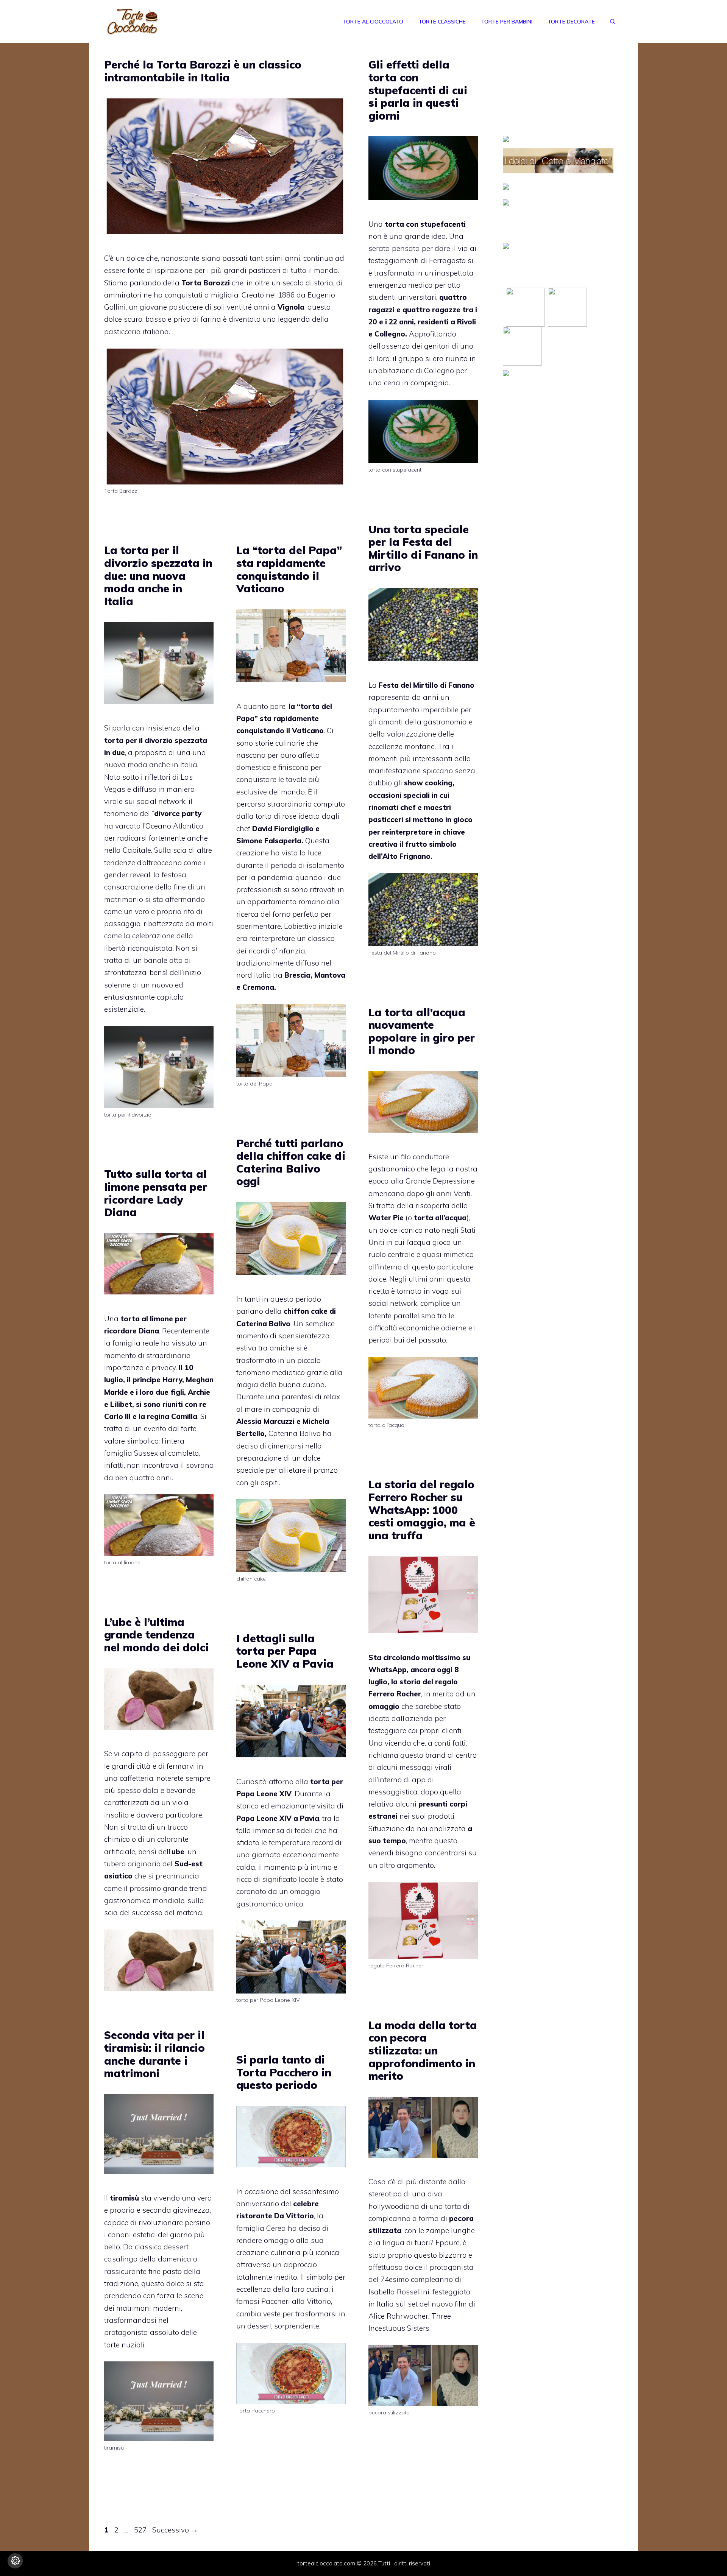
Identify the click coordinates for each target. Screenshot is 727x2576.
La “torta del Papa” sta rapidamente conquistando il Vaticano (289, 569)
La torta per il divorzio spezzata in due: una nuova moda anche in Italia (158, 575)
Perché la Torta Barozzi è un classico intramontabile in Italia (203, 71)
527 (141, 2530)
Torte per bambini (507, 22)
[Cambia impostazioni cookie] (15, 2561)
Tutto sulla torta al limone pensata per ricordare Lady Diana (156, 1193)
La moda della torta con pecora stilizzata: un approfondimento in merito (423, 2050)
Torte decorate (571, 22)
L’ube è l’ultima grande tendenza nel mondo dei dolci (156, 1635)
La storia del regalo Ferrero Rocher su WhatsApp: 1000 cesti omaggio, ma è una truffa (422, 1510)
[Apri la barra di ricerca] (613, 22)
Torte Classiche (442, 22)
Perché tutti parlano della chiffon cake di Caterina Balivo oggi (291, 1162)
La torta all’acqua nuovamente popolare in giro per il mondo (422, 1031)
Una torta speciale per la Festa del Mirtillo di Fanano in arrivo (423, 548)
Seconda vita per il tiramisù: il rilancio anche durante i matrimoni (154, 2054)
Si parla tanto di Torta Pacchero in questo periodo (284, 2072)
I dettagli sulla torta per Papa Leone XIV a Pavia (285, 1651)
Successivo (175, 2530)
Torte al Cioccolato (373, 22)
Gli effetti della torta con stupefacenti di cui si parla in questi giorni (418, 90)
